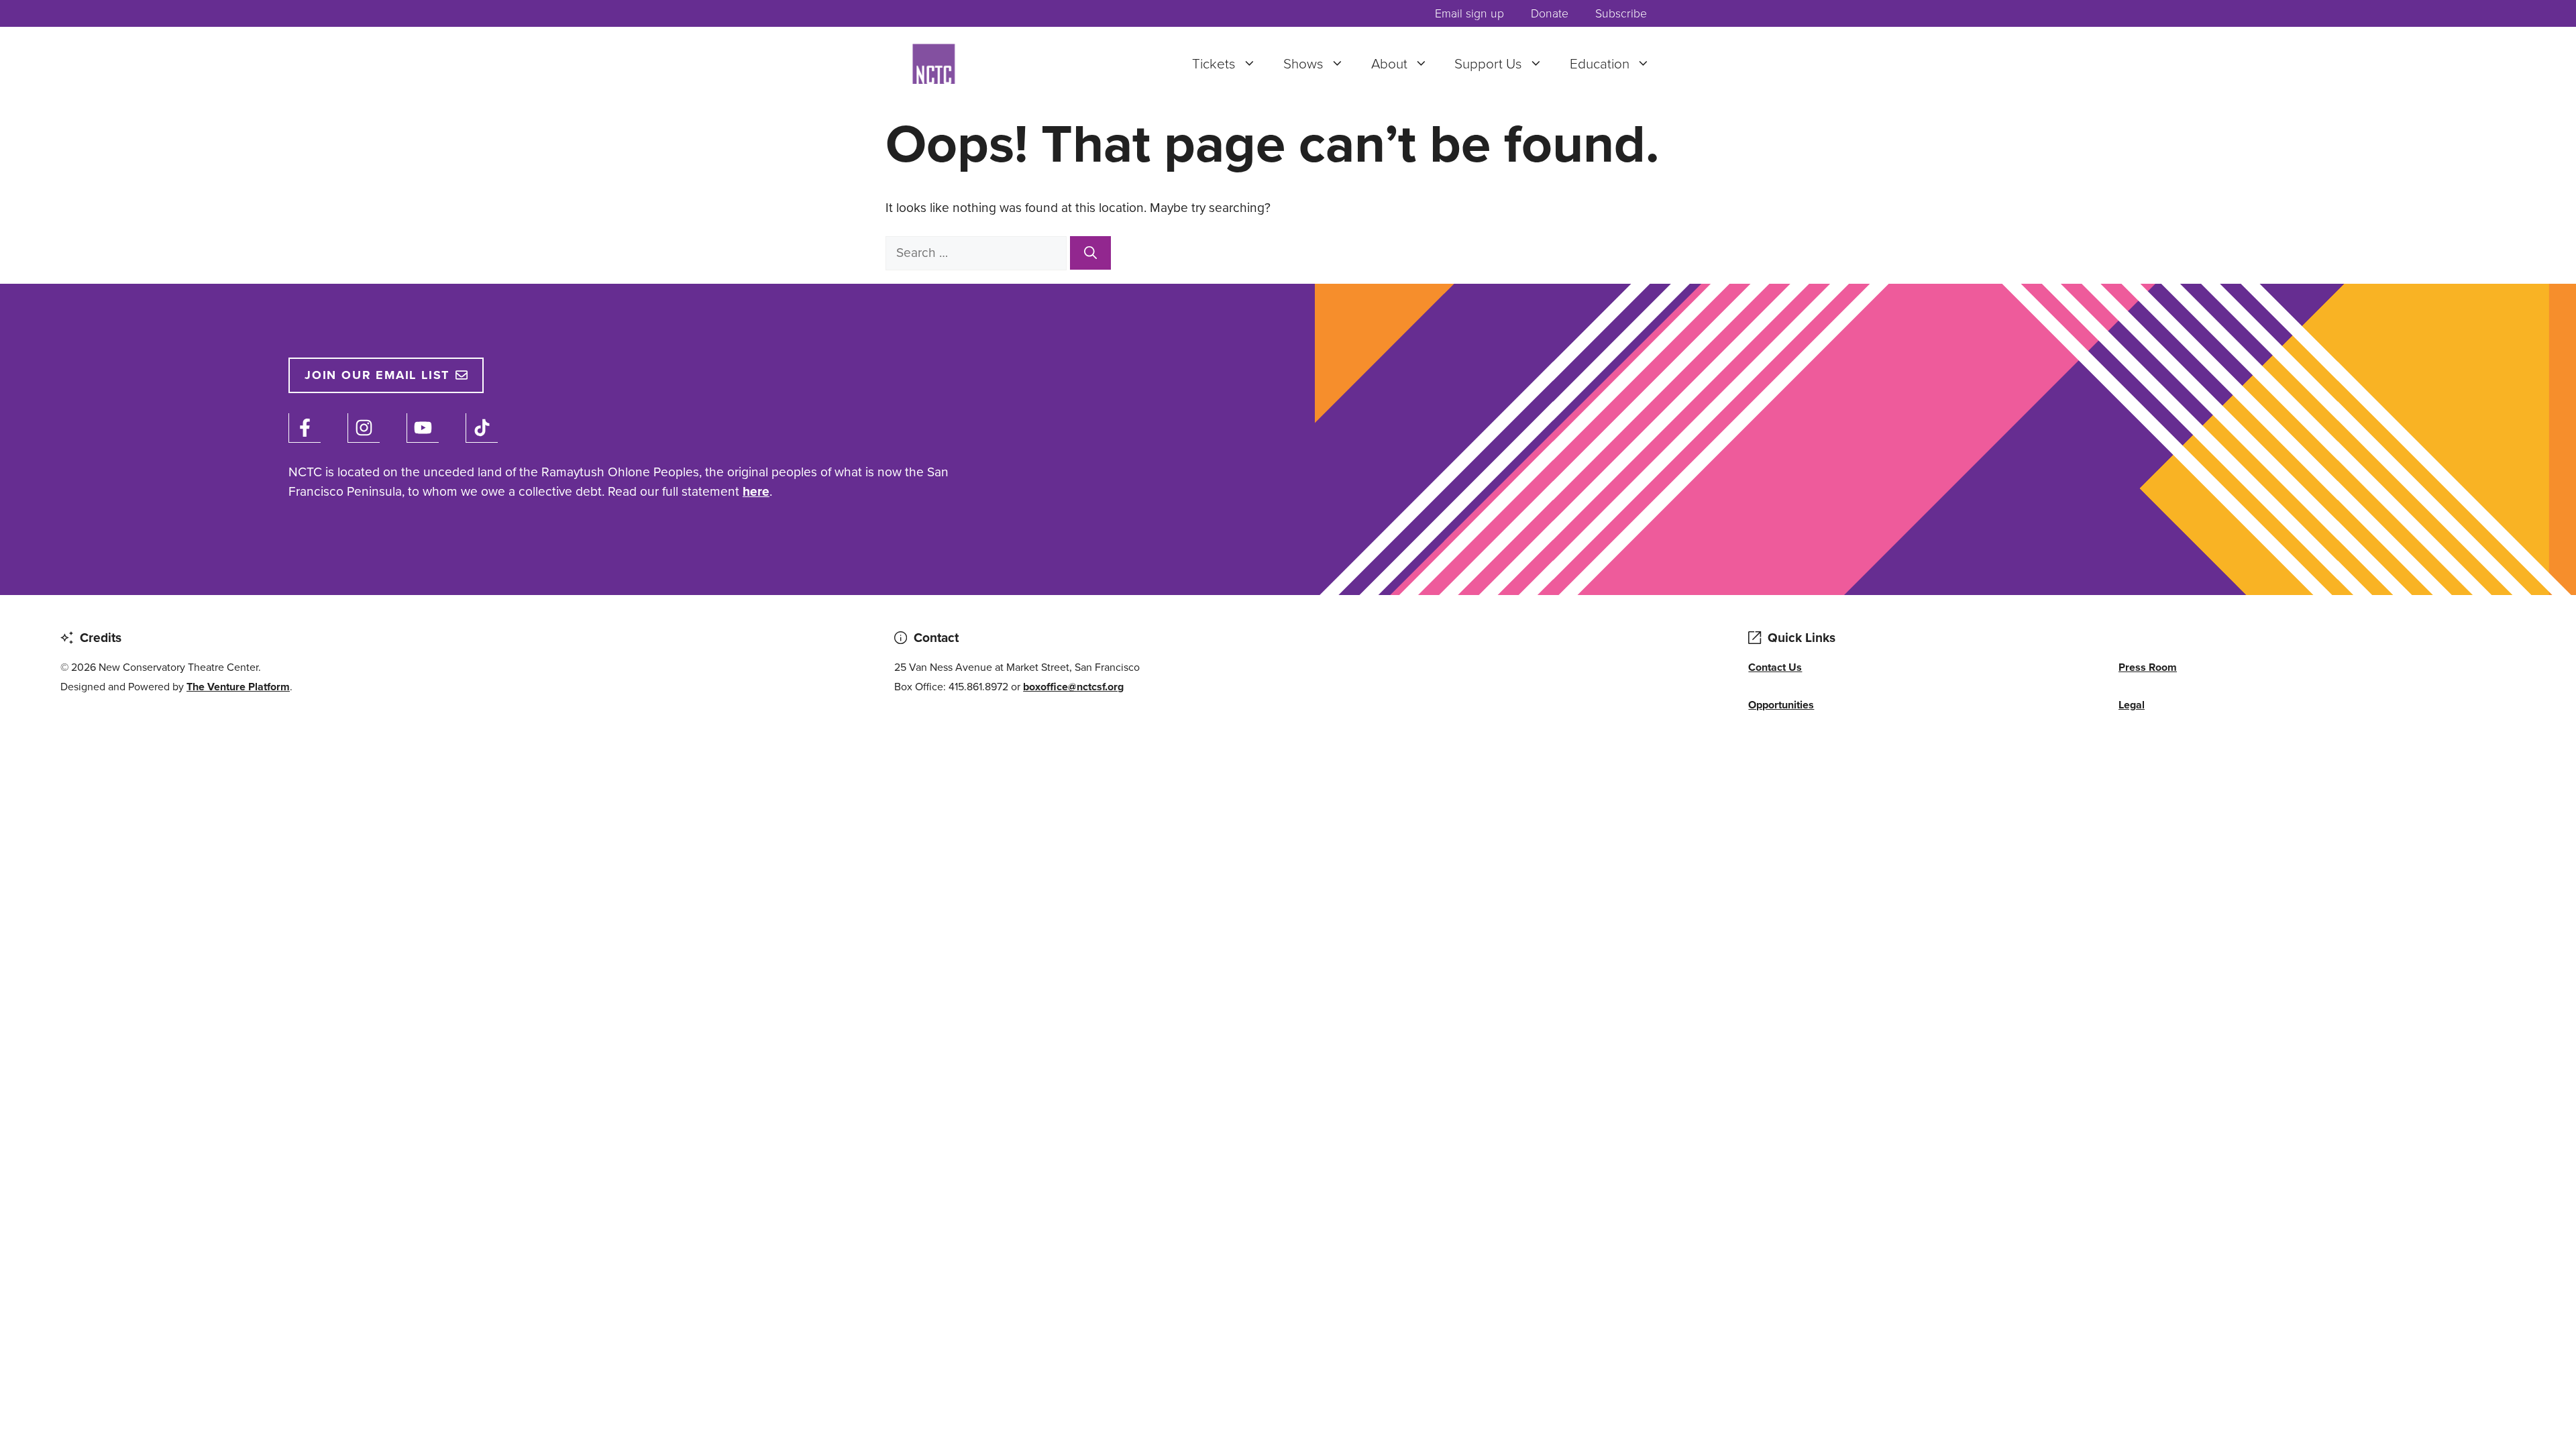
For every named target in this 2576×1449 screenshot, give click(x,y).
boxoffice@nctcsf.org (1073, 687)
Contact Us (1775, 667)
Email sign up (1469, 13)
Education (1600, 64)
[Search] (1090, 253)
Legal (2132, 705)
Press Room (2148, 667)
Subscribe (1621, 13)
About (1389, 64)
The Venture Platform (238, 687)
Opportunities (1781, 705)
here (756, 491)
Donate (1550, 13)
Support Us (1488, 64)
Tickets (1214, 64)
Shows (1303, 64)
